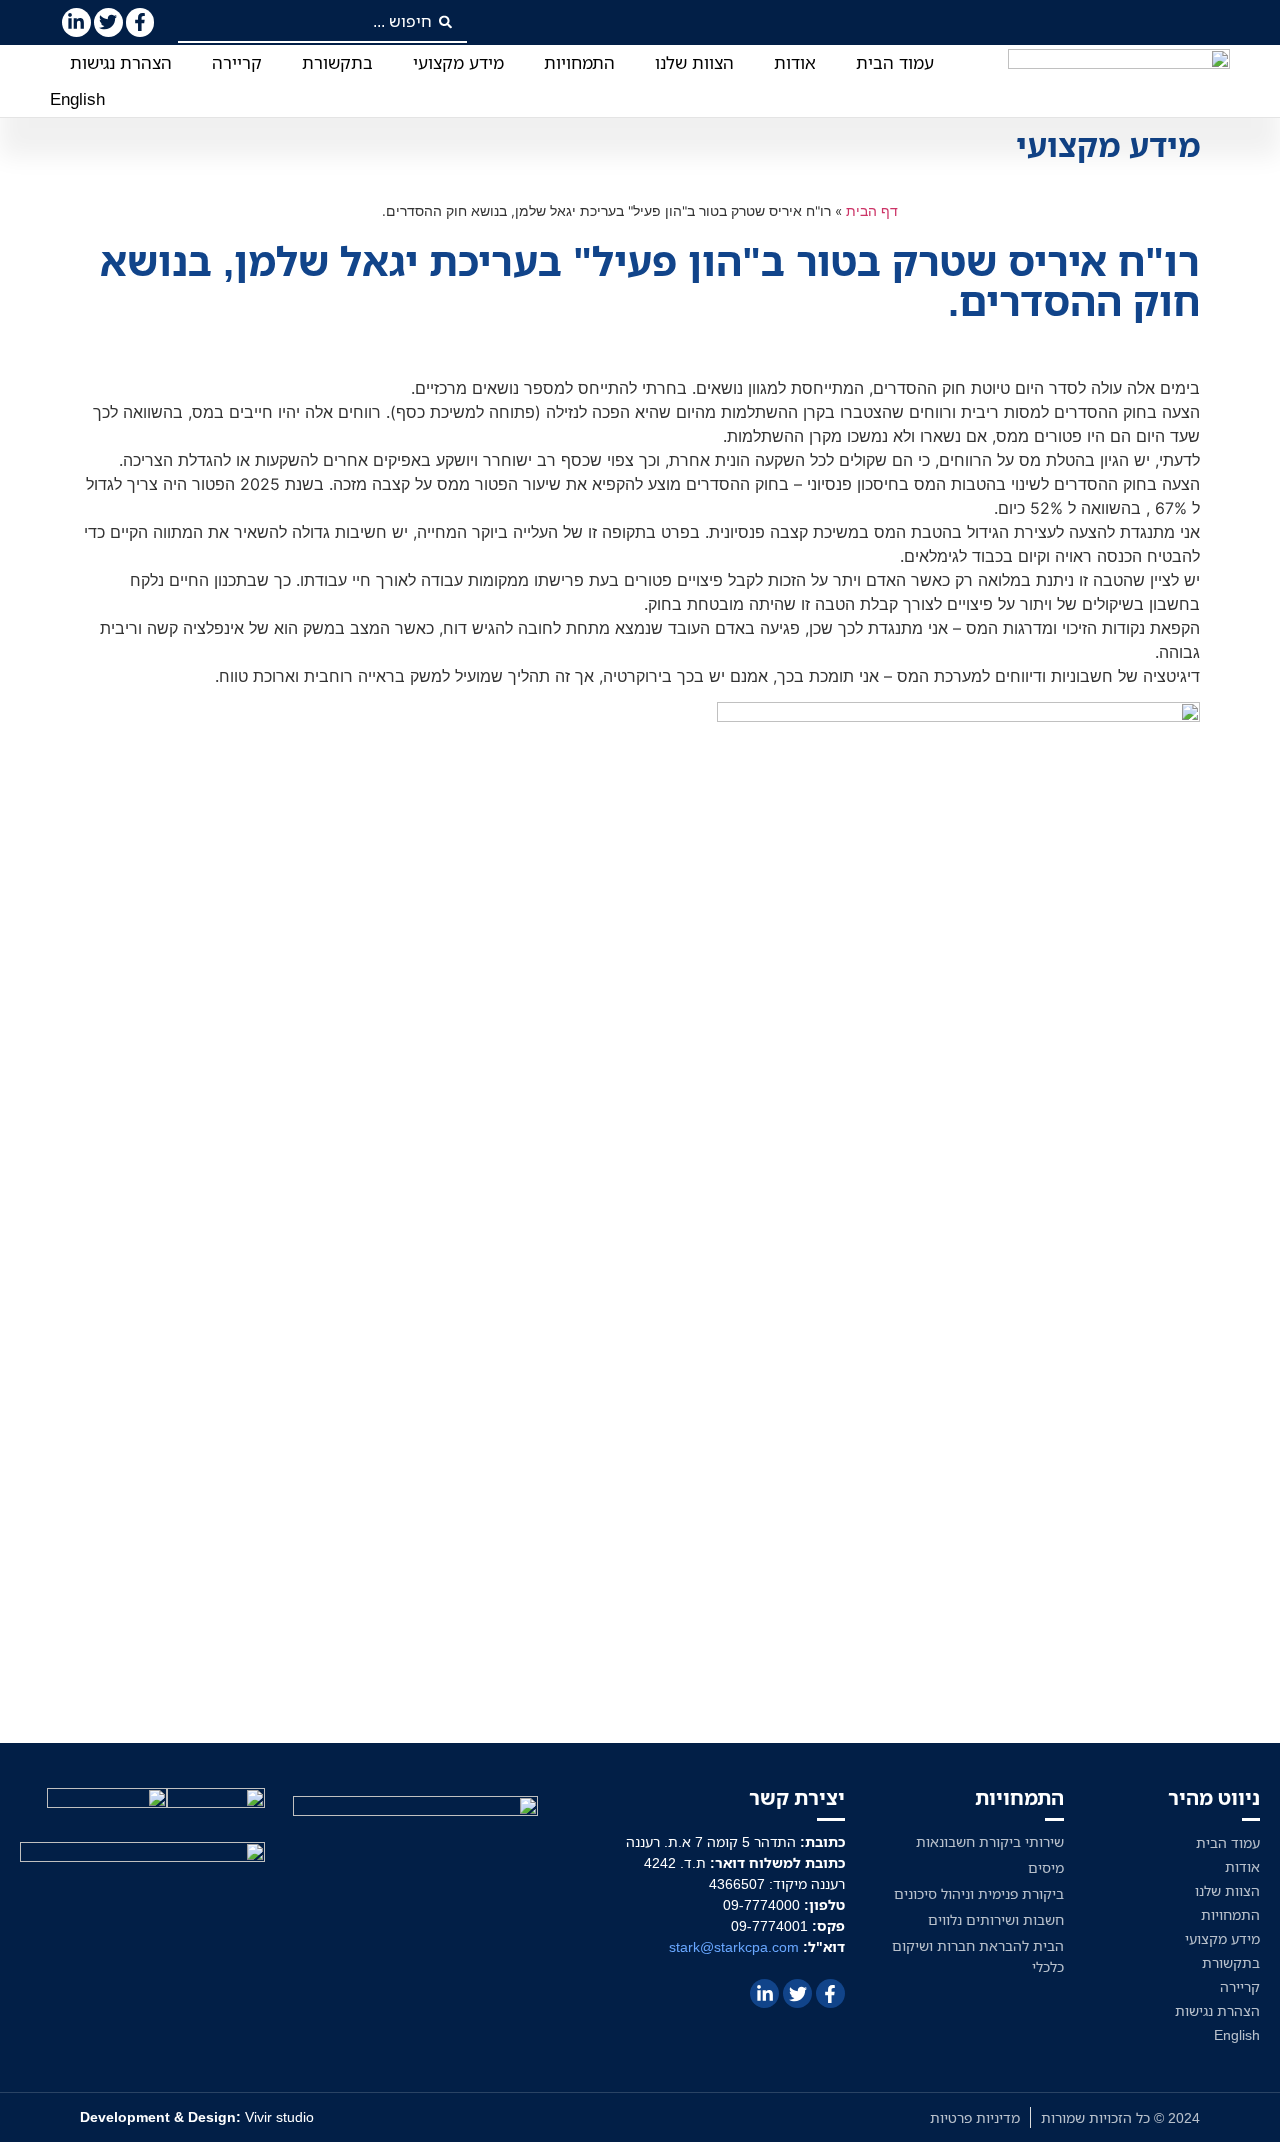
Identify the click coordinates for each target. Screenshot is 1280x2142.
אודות (795, 62)
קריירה (237, 62)
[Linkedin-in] (76, 22)
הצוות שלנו (694, 62)
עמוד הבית (895, 62)
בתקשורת (337, 62)
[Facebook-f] (140, 22)
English (77, 98)
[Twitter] (108, 22)
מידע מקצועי (458, 62)
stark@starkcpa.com (734, 1946)
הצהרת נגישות (121, 62)
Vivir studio (197, 2117)
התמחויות (579, 62)
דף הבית (872, 211)
